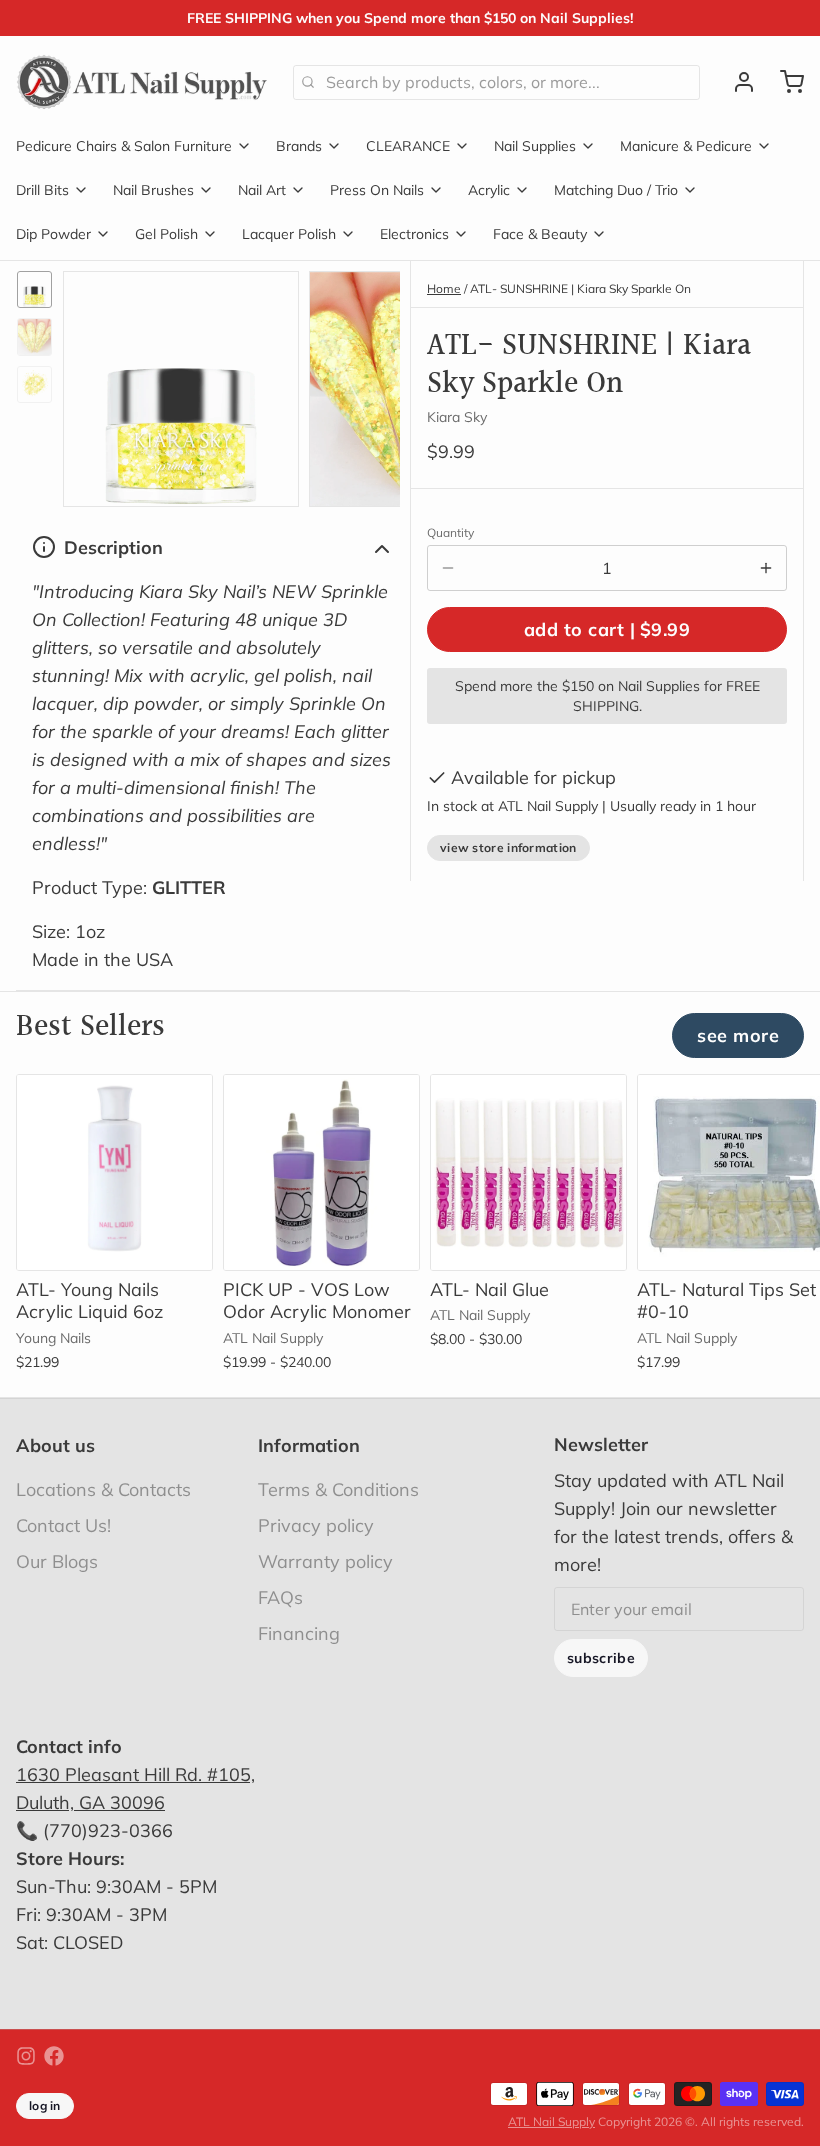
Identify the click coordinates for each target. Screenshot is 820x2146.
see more (738, 1035)
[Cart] (784, 82)
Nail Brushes (153, 190)
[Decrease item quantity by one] (448, 568)
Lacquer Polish (289, 234)
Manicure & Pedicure (686, 146)
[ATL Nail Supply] (142, 82)
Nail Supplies (535, 146)
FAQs (280, 1597)
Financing (299, 1633)
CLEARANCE (408, 146)
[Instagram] (26, 2056)
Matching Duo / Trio (616, 190)
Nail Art (262, 190)
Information (309, 1445)
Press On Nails (377, 190)
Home (444, 288)
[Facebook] (54, 2056)
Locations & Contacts (103, 1489)
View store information (508, 847)
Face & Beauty (540, 234)
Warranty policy (325, 1561)
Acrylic (489, 190)
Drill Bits (42, 190)
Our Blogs (57, 1561)
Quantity (450, 532)
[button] (607, 629)
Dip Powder (53, 234)
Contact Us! (63, 1525)
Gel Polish (166, 234)
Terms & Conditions (338, 1489)
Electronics (414, 234)
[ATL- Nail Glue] (528, 1172)
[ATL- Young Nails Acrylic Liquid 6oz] (114, 1172)
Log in (45, 2105)
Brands (299, 146)
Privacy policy (316, 1525)
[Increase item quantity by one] (766, 568)
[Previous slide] (94, 384)
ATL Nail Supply (551, 2121)
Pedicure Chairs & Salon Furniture (124, 146)
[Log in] (736, 82)
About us (55, 1445)
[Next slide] (369, 384)
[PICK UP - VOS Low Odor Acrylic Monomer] (321, 1172)
